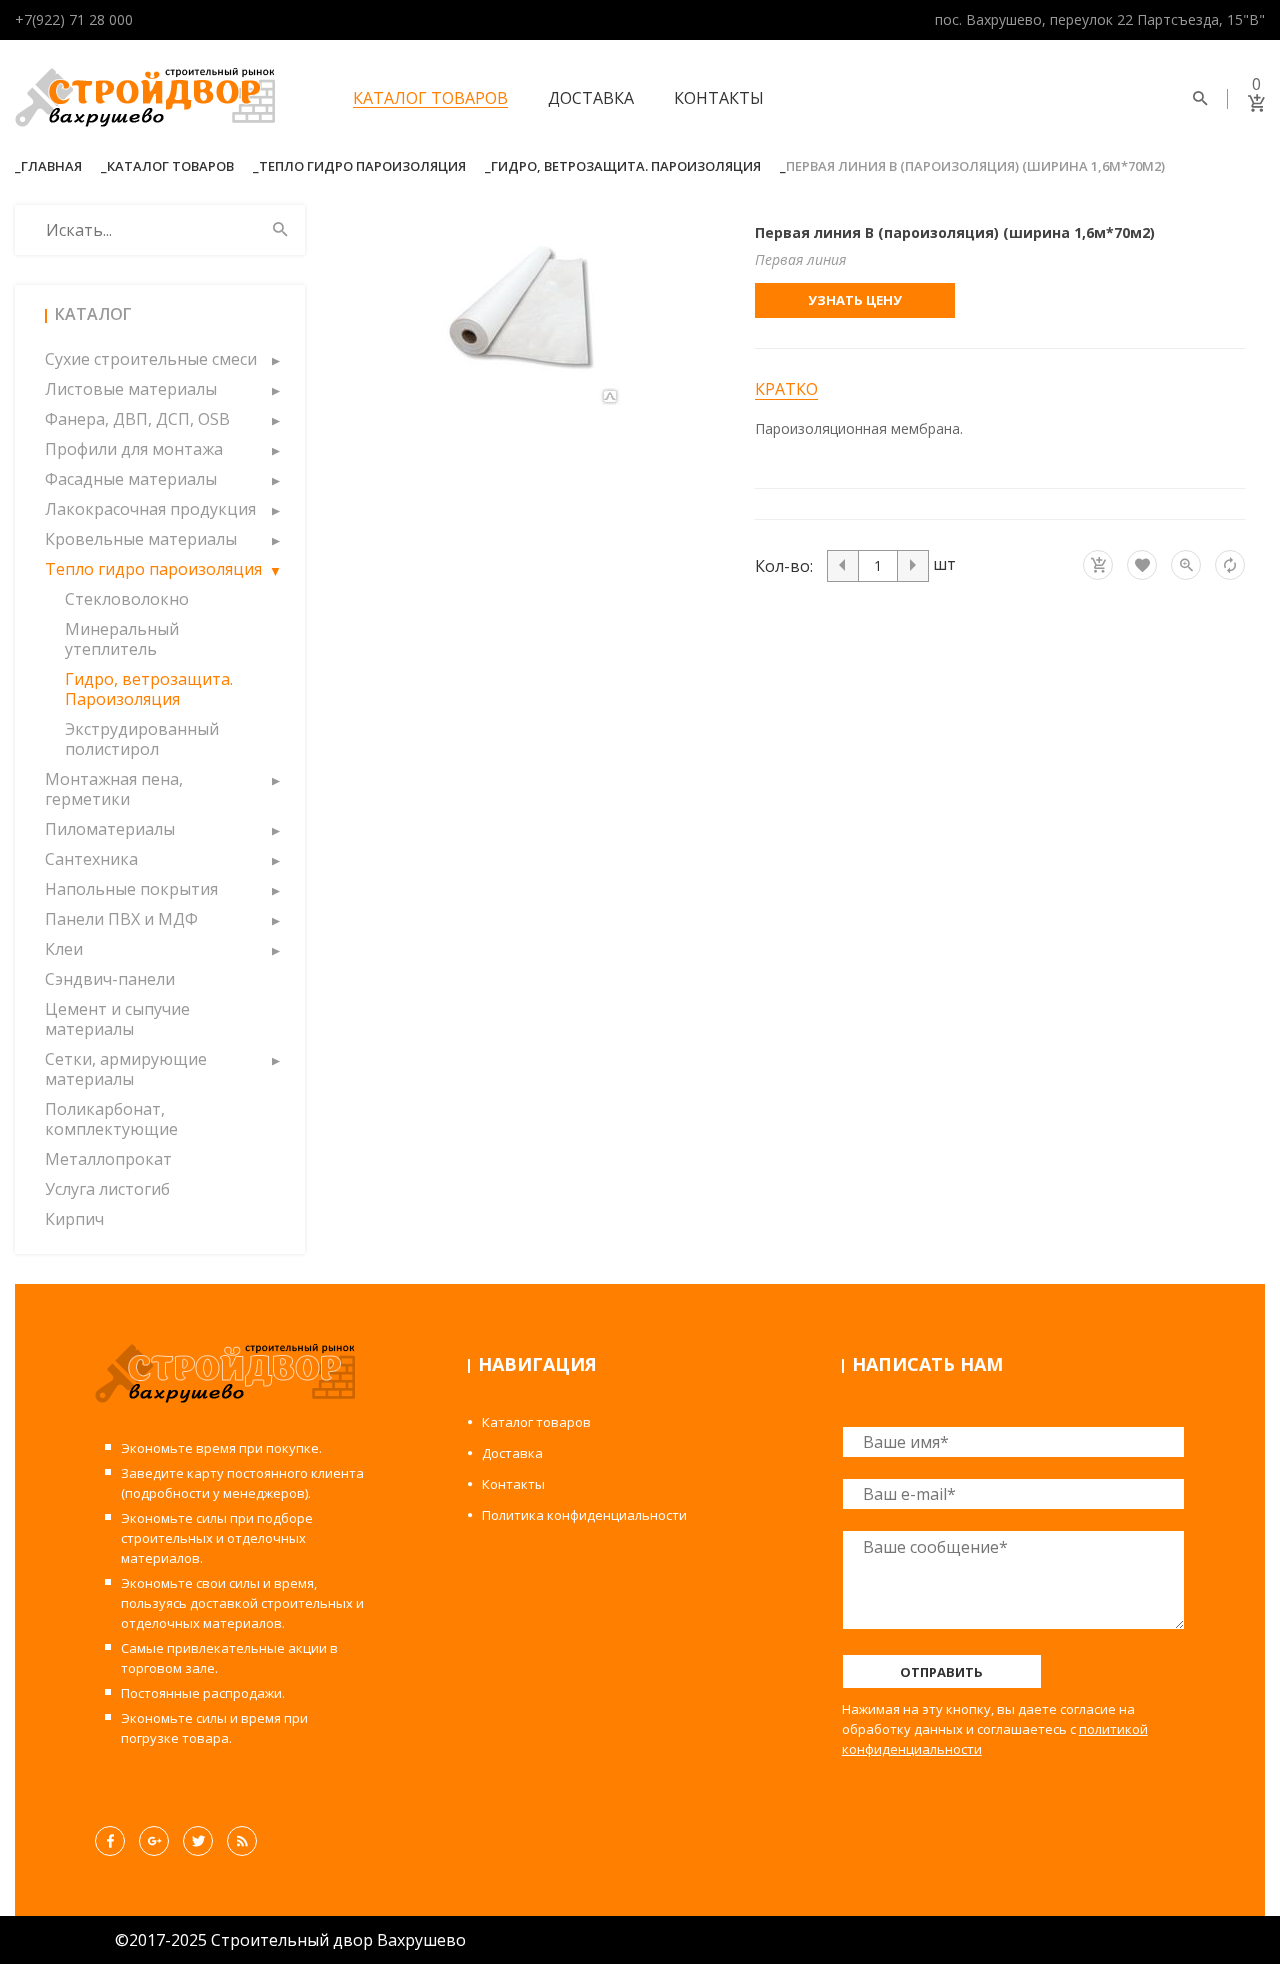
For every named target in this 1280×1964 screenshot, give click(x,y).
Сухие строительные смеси (151, 359)
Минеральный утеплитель (122, 639)
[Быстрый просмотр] (1186, 565)
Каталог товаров (430, 98)
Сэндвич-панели (110, 979)
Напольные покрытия (131, 889)
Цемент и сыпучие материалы (117, 1019)
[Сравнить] (1230, 565)
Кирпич (74, 1219)
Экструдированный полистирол (142, 739)
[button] (275, 359)
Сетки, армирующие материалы (126, 1069)
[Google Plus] (154, 1841)
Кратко (786, 389)
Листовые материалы (131, 389)
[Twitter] (198, 1841)
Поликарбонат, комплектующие (111, 1119)
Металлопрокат (108, 1159)
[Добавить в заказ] (1098, 565)
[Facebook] (110, 1841)
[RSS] (242, 1841)
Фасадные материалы (131, 479)
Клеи (64, 949)
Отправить (941, 1672)
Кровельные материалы (141, 539)
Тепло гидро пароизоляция (362, 166)
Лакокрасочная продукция (150, 509)
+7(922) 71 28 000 (74, 19)
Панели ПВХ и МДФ (121, 919)
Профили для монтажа (134, 449)
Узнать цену (855, 300)
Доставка (591, 98)
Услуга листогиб (107, 1189)
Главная (51, 166)
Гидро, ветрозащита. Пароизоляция (626, 166)
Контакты (719, 98)
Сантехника (91, 859)
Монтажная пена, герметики (114, 789)
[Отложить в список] (1142, 565)
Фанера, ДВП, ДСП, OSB (137, 419)
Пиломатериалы (110, 829)
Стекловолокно (127, 599)
